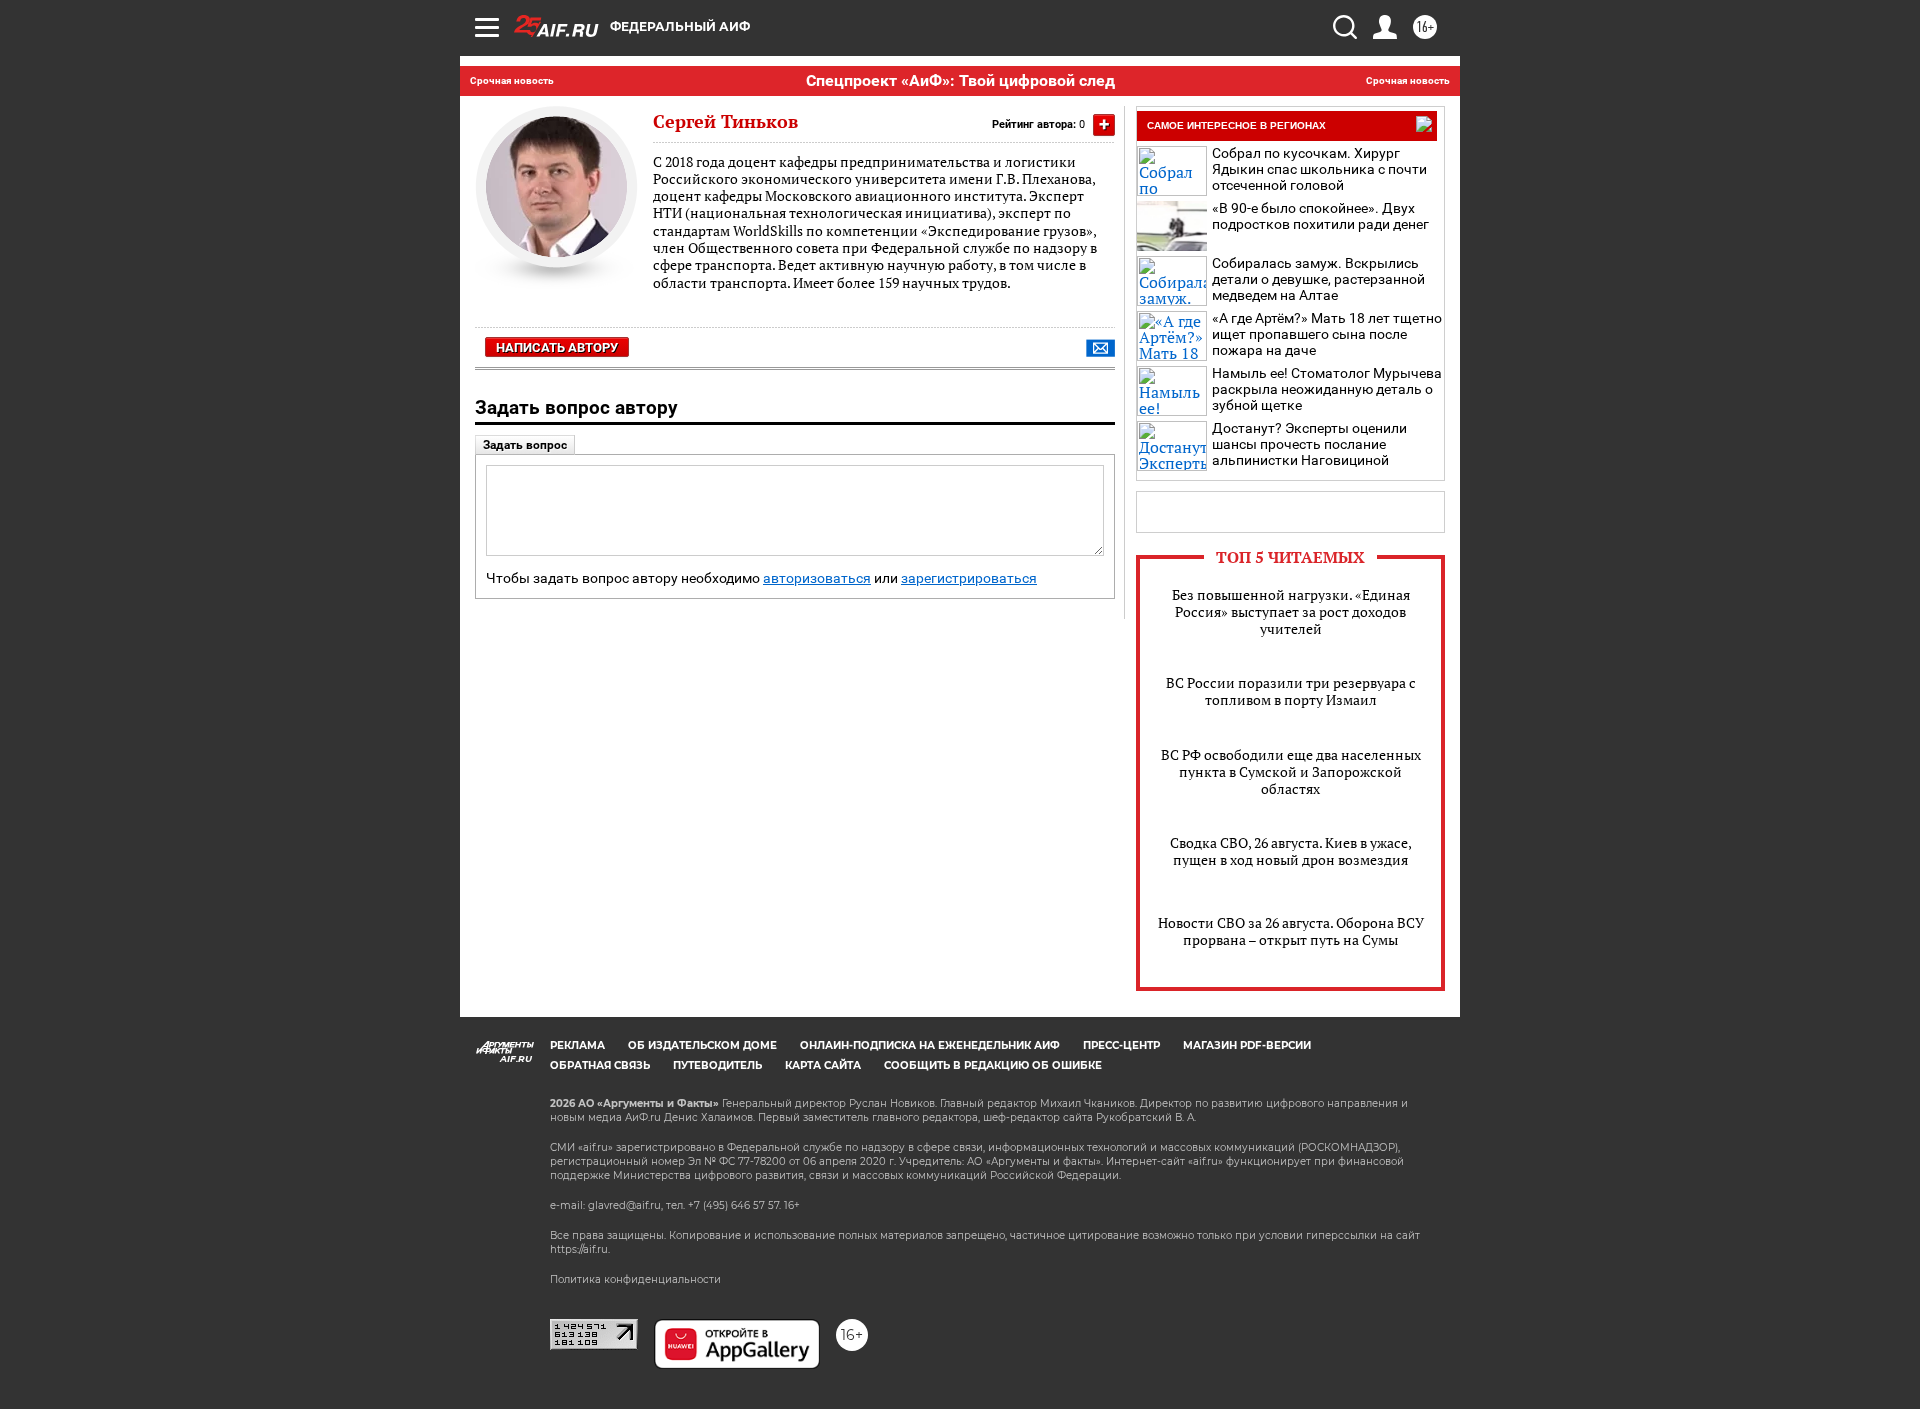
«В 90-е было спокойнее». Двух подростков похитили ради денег (1320, 216)
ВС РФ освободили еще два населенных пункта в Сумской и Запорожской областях (1291, 771)
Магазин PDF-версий (1247, 1045)
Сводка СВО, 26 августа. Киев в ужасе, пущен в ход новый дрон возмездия (1291, 851)
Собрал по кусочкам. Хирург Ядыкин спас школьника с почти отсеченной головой (1319, 169)
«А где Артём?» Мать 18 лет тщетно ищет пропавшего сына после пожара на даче (1327, 334)
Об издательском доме (702, 1045)
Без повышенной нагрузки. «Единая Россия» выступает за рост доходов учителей (1291, 611)
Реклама (577, 1045)
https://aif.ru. (580, 1249)
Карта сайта (823, 1065)
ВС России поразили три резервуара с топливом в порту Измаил (1291, 691)
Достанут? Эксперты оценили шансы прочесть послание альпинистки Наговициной (1309, 444)
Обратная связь (600, 1065)
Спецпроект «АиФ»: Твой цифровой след (960, 80)
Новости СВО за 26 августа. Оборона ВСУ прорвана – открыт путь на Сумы (1291, 931)
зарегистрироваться (969, 578)
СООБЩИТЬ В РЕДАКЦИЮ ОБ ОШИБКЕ (993, 1065)
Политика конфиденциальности (635, 1279)
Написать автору (557, 347)
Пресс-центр (1121, 1045)
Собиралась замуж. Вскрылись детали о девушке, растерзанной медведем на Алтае (1318, 279)
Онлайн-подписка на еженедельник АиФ (930, 1045)
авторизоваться (817, 578)
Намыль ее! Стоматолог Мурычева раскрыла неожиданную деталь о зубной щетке (1327, 389)
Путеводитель (717, 1065)
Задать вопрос (525, 445)
